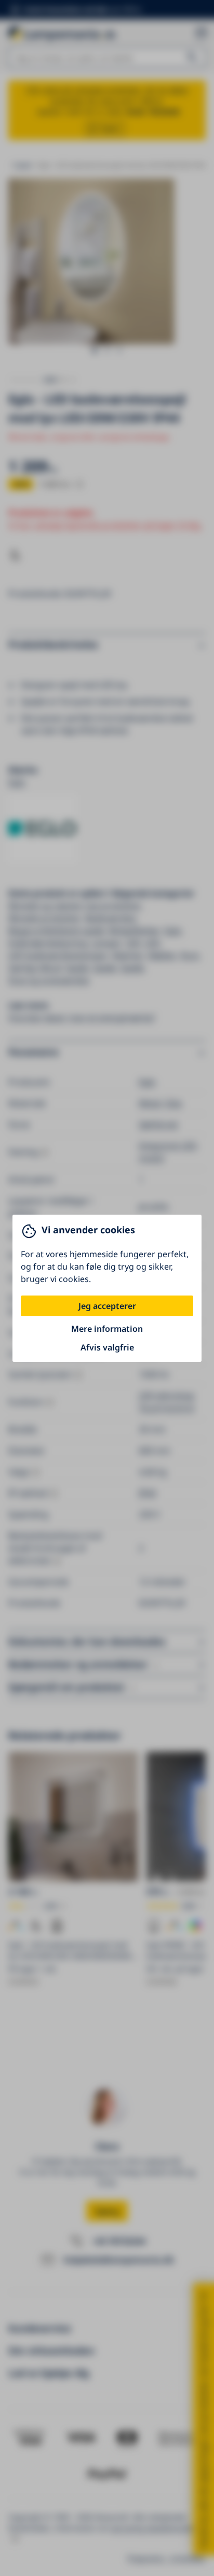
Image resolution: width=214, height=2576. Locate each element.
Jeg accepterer (107, 1306)
